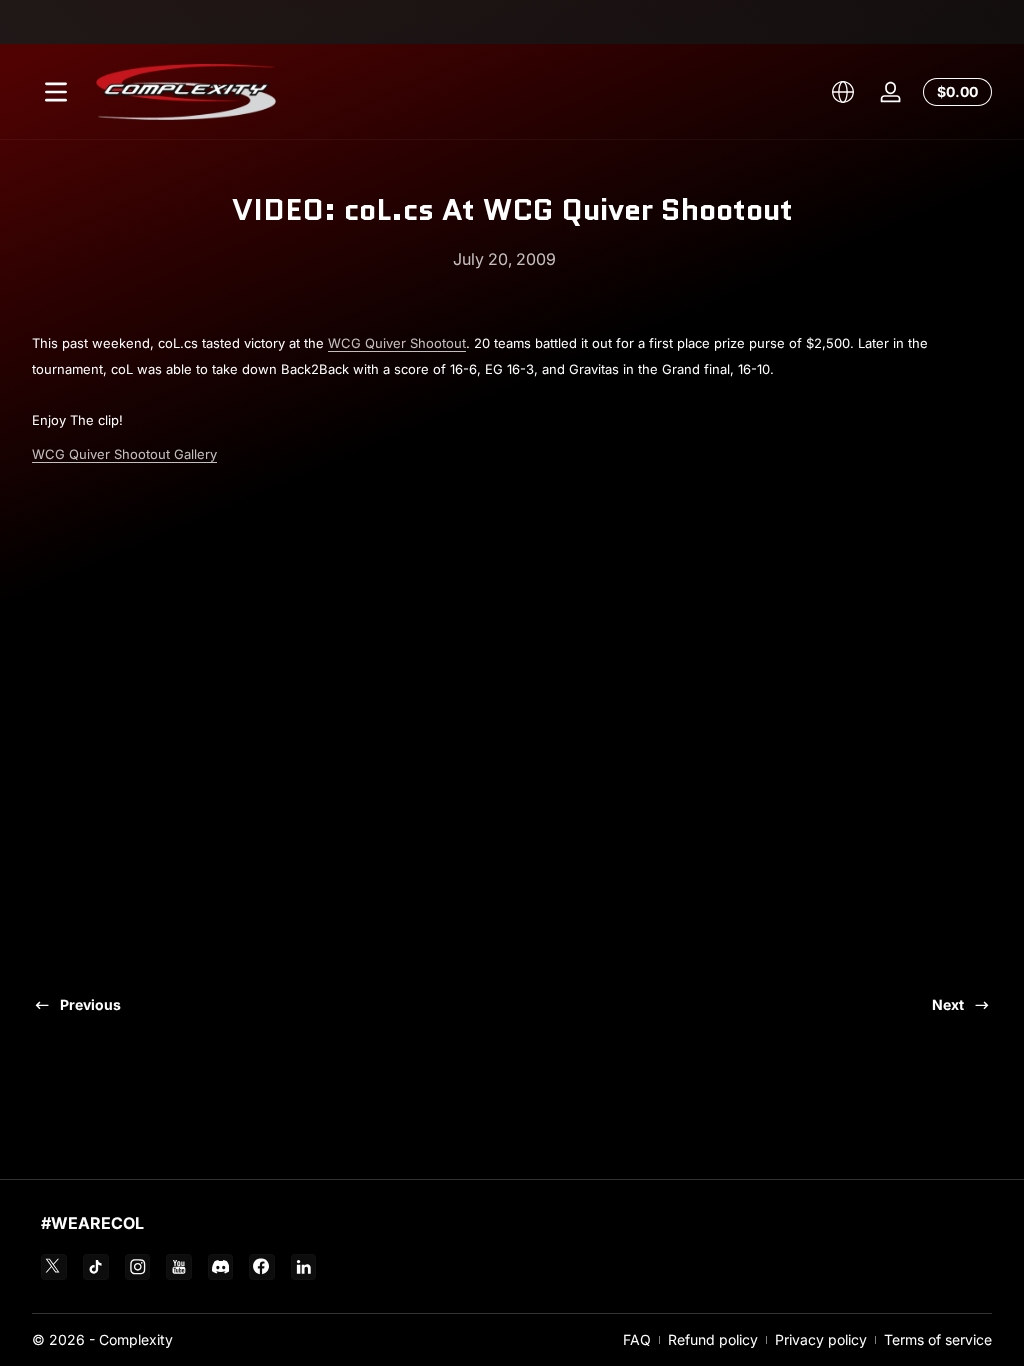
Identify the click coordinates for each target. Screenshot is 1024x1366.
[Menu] (56, 92)
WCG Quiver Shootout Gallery (124, 454)
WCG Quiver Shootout (397, 343)
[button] (843, 92)
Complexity (136, 1339)
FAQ (637, 1339)
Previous (90, 1004)
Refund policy (713, 1339)
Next (948, 1004)
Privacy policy (821, 1339)
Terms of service (938, 1339)
